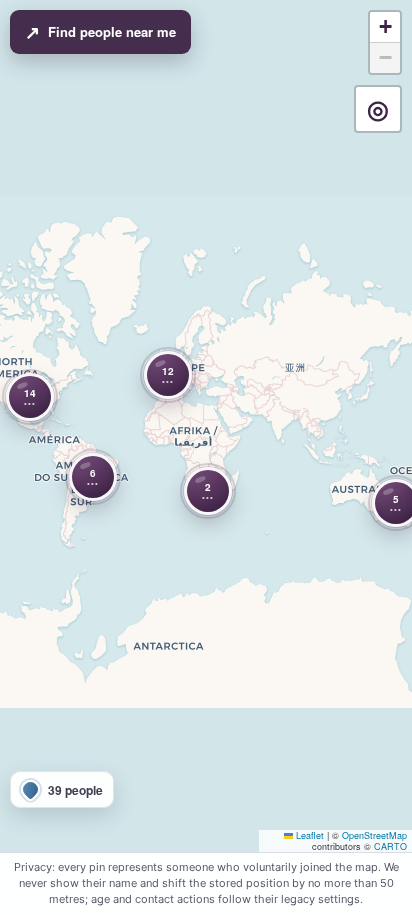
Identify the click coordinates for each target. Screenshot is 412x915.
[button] (93, 477)
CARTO (390, 846)
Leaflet (308, 835)
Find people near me (100, 32)
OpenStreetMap (374, 835)
